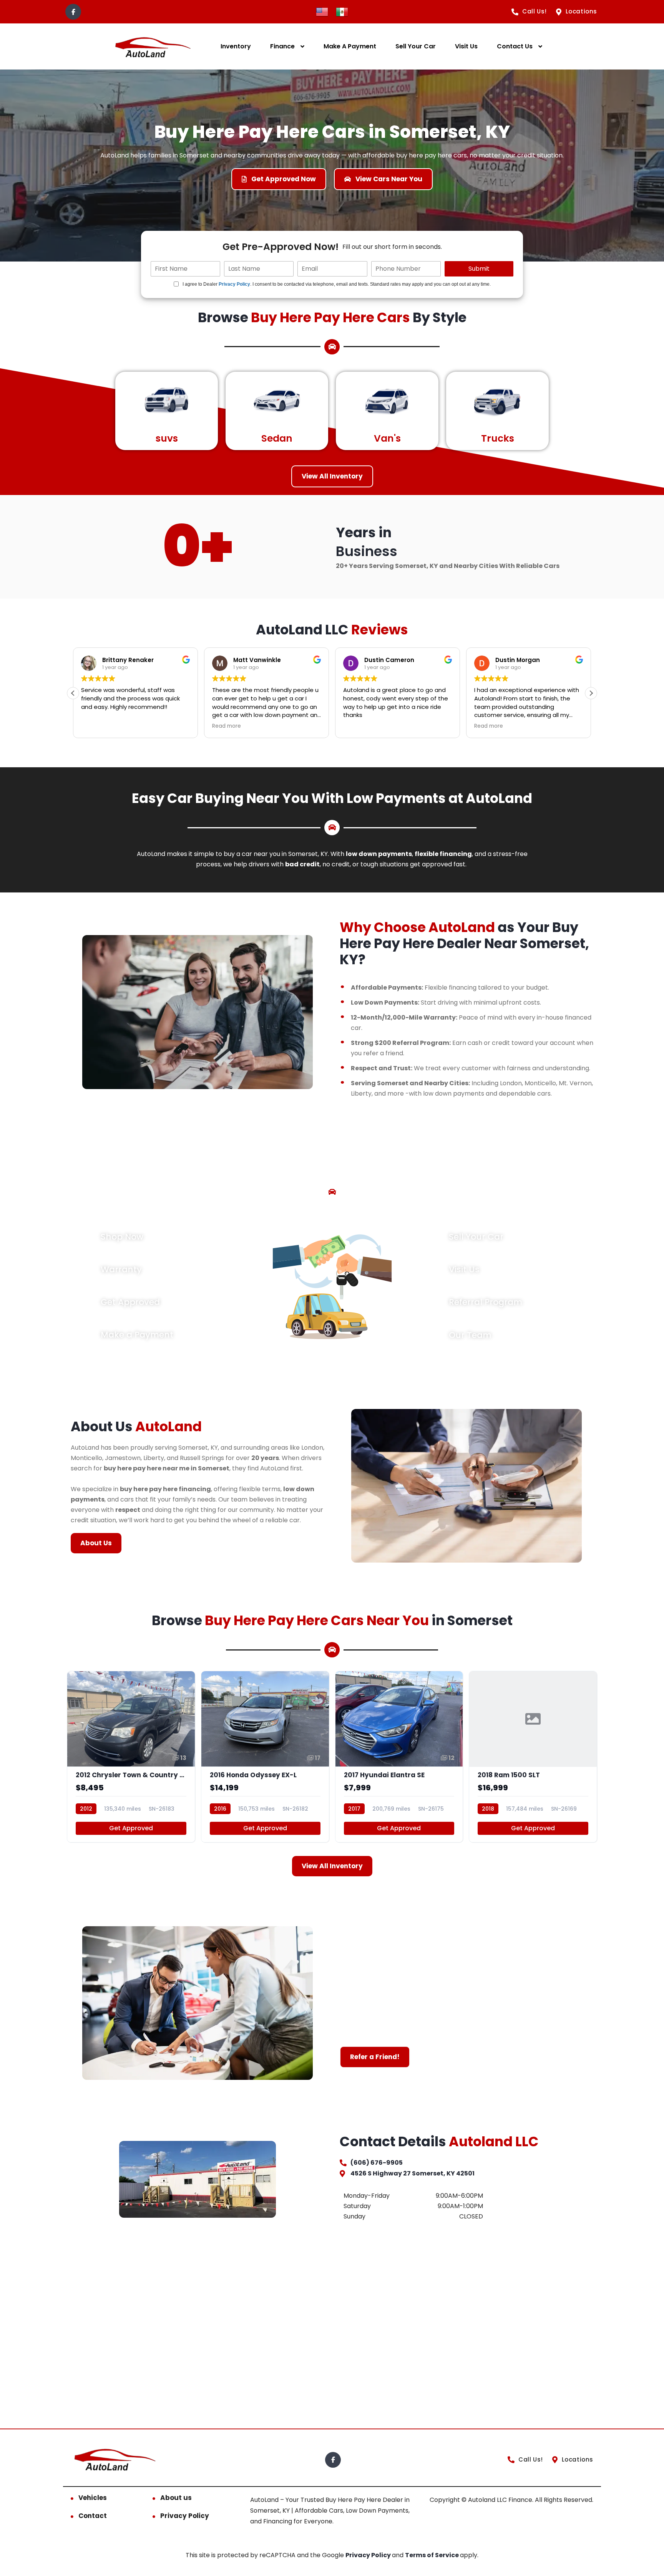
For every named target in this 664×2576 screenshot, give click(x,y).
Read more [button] (95, 726)
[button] (591, 693)
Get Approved (131, 1828)
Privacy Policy (234, 284)
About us (176, 2498)
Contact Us (515, 46)
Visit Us (466, 46)
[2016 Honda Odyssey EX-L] (265, 1757)
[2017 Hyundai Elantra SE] (399, 1757)
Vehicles (93, 2498)
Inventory (236, 46)
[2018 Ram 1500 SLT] (533, 1757)
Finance (282, 46)
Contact (93, 2516)
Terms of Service (432, 2555)
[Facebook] (73, 12)
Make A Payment (350, 46)
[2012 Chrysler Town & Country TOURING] (131, 1757)
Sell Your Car (416, 46)
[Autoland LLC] (152, 47)
